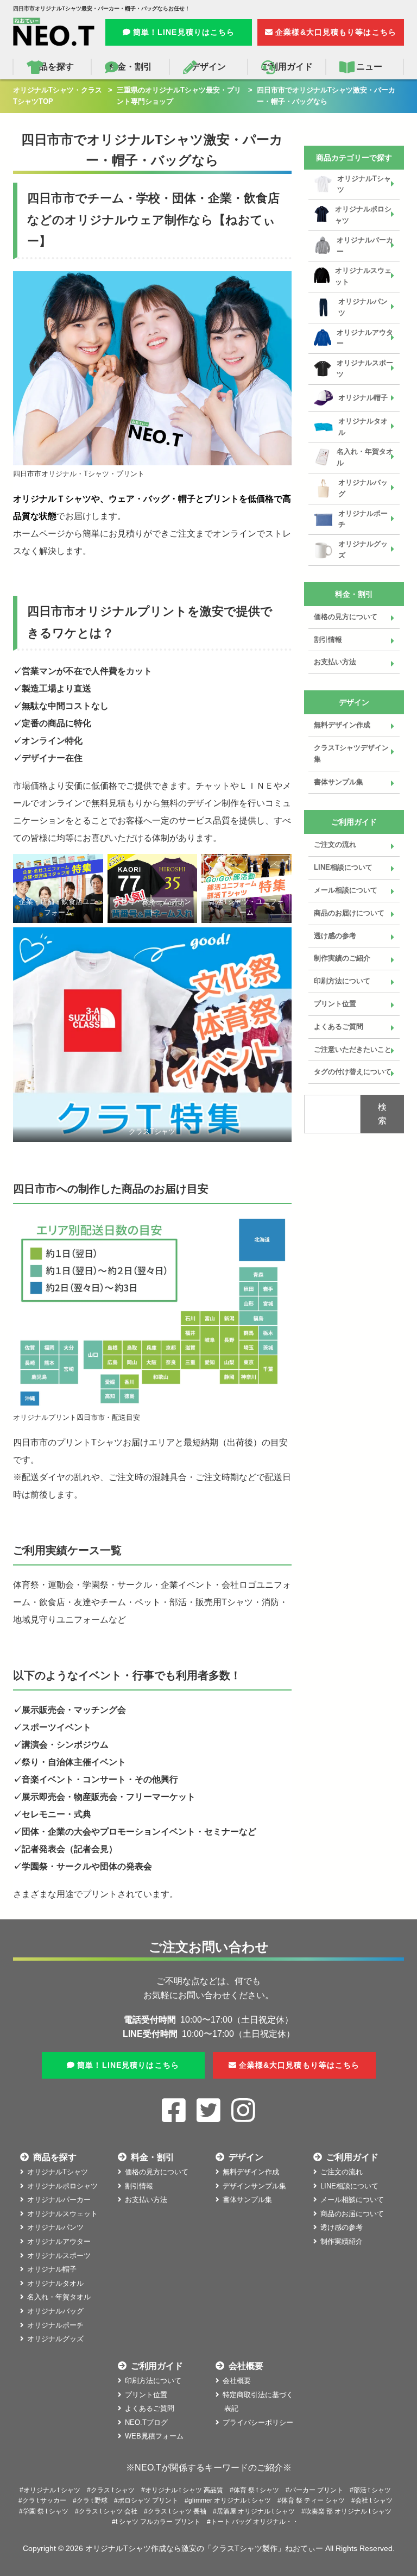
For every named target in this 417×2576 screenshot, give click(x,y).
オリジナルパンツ (363, 307)
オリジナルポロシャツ (363, 215)
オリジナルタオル (363, 427)
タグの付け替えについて (353, 1072)
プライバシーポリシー (258, 2422)
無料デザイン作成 (342, 725)
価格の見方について (346, 617)
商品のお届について (352, 2214)
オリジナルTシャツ (364, 184)
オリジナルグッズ (363, 550)
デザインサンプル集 (254, 2186)
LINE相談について (343, 867)
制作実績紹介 (342, 2241)
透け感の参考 (335, 936)
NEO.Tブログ (146, 2422)
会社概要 (237, 2381)
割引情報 (328, 640)
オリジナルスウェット (363, 276)
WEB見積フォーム (154, 2436)
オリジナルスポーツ (365, 369)
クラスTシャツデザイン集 (351, 753)
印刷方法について (342, 981)
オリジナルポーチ (363, 519)
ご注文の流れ (335, 844)
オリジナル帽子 (363, 398)
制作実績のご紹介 (342, 958)
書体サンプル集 (339, 782)
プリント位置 (335, 1004)
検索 (382, 1114)
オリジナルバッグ (363, 488)
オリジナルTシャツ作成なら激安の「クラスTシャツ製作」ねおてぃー (204, 2548)
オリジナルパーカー (365, 246)
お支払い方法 (335, 662)
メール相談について (346, 890)
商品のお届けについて (349, 913)
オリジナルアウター (365, 338)
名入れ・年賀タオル (365, 457)
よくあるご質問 (339, 1027)
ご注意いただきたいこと (353, 1049)
